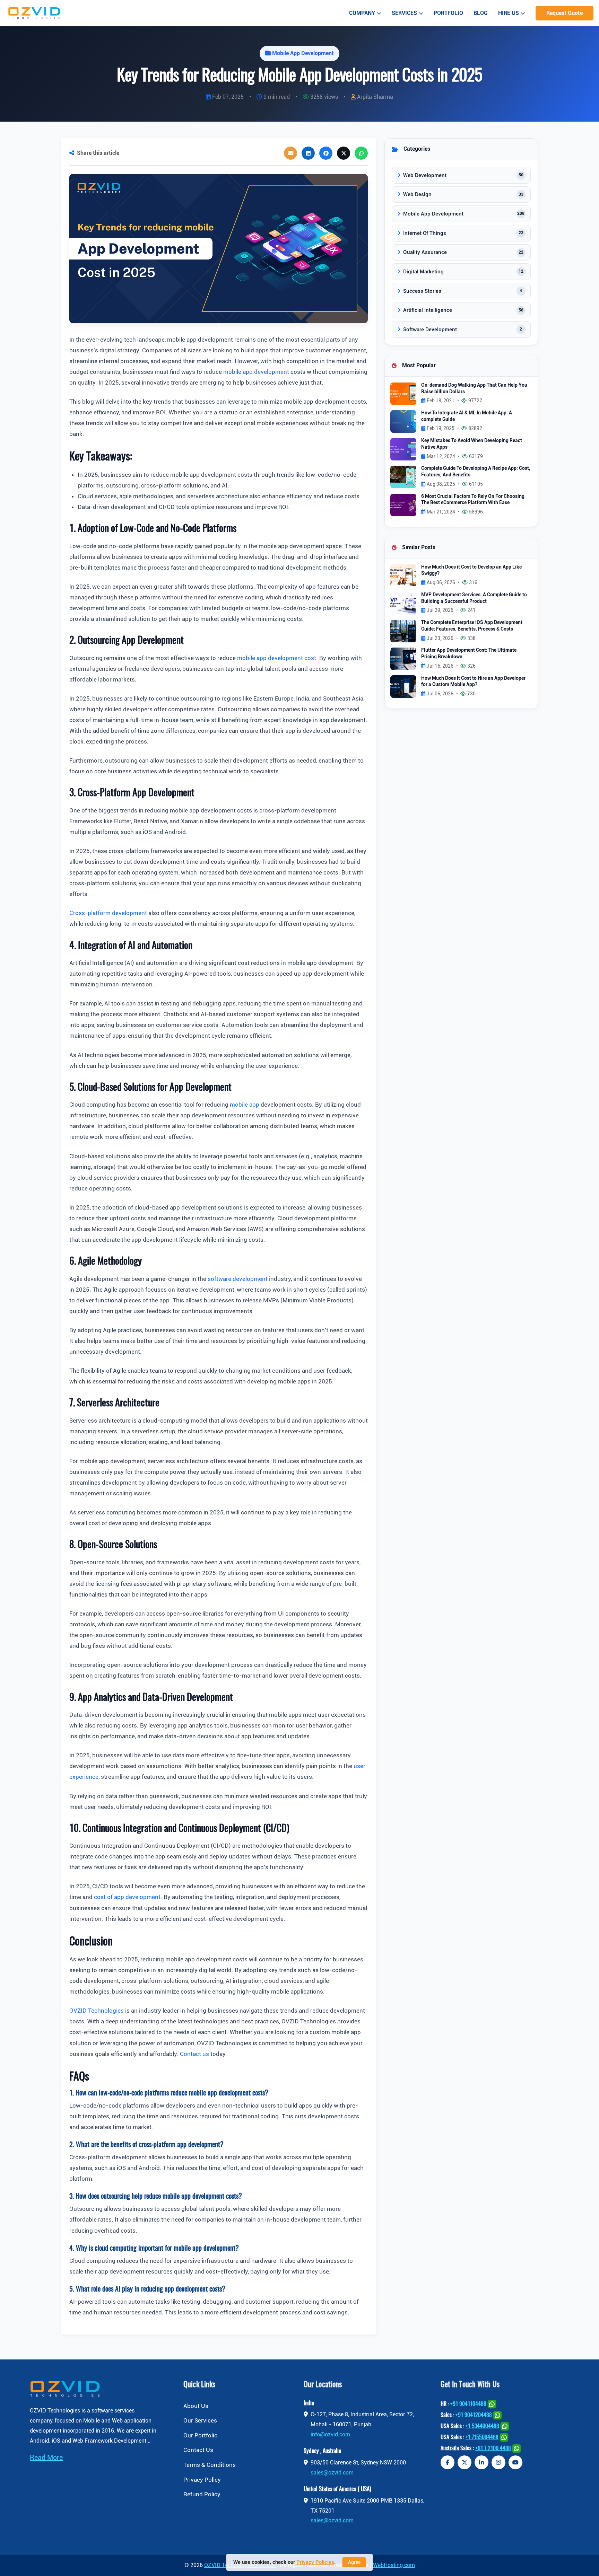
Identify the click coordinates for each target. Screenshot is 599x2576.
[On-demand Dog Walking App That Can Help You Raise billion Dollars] (403, 393)
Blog (481, 13)
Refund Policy (202, 2494)
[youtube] (515, 2462)
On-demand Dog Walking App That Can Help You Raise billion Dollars (474, 388)
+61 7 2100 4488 (493, 2448)
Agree (354, 2562)
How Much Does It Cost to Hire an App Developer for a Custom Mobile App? (473, 682)
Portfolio (448, 13)
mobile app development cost (277, 658)
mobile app (245, 1105)
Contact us (194, 2054)
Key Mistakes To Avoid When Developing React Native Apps (472, 444)
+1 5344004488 (482, 2426)
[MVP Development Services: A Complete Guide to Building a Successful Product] (403, 603)
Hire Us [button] (509, 13)
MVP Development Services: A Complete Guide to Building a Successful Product (474, 598)
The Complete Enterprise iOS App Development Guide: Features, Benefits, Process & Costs (472, 626)
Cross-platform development (108, 913)
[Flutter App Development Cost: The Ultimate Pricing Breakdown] (403, 658)
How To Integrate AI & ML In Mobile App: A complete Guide (467, 416)
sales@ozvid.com (332, 2473)
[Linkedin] (481, 2462)
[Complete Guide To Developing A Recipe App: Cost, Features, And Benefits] (403, 477)
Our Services (200, 2420)
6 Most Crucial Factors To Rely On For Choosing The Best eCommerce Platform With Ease (473, 500)
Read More (46, 2458)
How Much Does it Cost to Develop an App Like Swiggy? (471, 570)
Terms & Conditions (210, 2465)
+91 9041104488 (468, 2404)
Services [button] (404, 13)
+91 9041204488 (474, 2415)
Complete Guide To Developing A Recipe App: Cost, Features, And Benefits (476, 472)
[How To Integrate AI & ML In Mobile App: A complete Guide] (403, 421)
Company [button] (362, 13)
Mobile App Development (303, 53)
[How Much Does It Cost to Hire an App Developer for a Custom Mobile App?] (403, 686)
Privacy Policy (202, 2480)
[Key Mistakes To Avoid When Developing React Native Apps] (403, 449)
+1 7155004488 (482, 2437)
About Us (196, 2406)
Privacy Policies (315, 2562)
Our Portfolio (201, 2435)
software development (238, 1279)
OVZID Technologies (97, 2011)
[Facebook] (448, 2462)
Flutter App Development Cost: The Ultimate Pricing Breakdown (469, 653)
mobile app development (256, 372)
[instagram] (498, 2462)
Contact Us (198, 2450)
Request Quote (565, 13)
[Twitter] (465, 2462)
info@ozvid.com (330, 2434)
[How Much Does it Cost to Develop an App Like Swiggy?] (403, 575)
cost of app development (127, 1897)
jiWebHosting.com (393, 2565)
